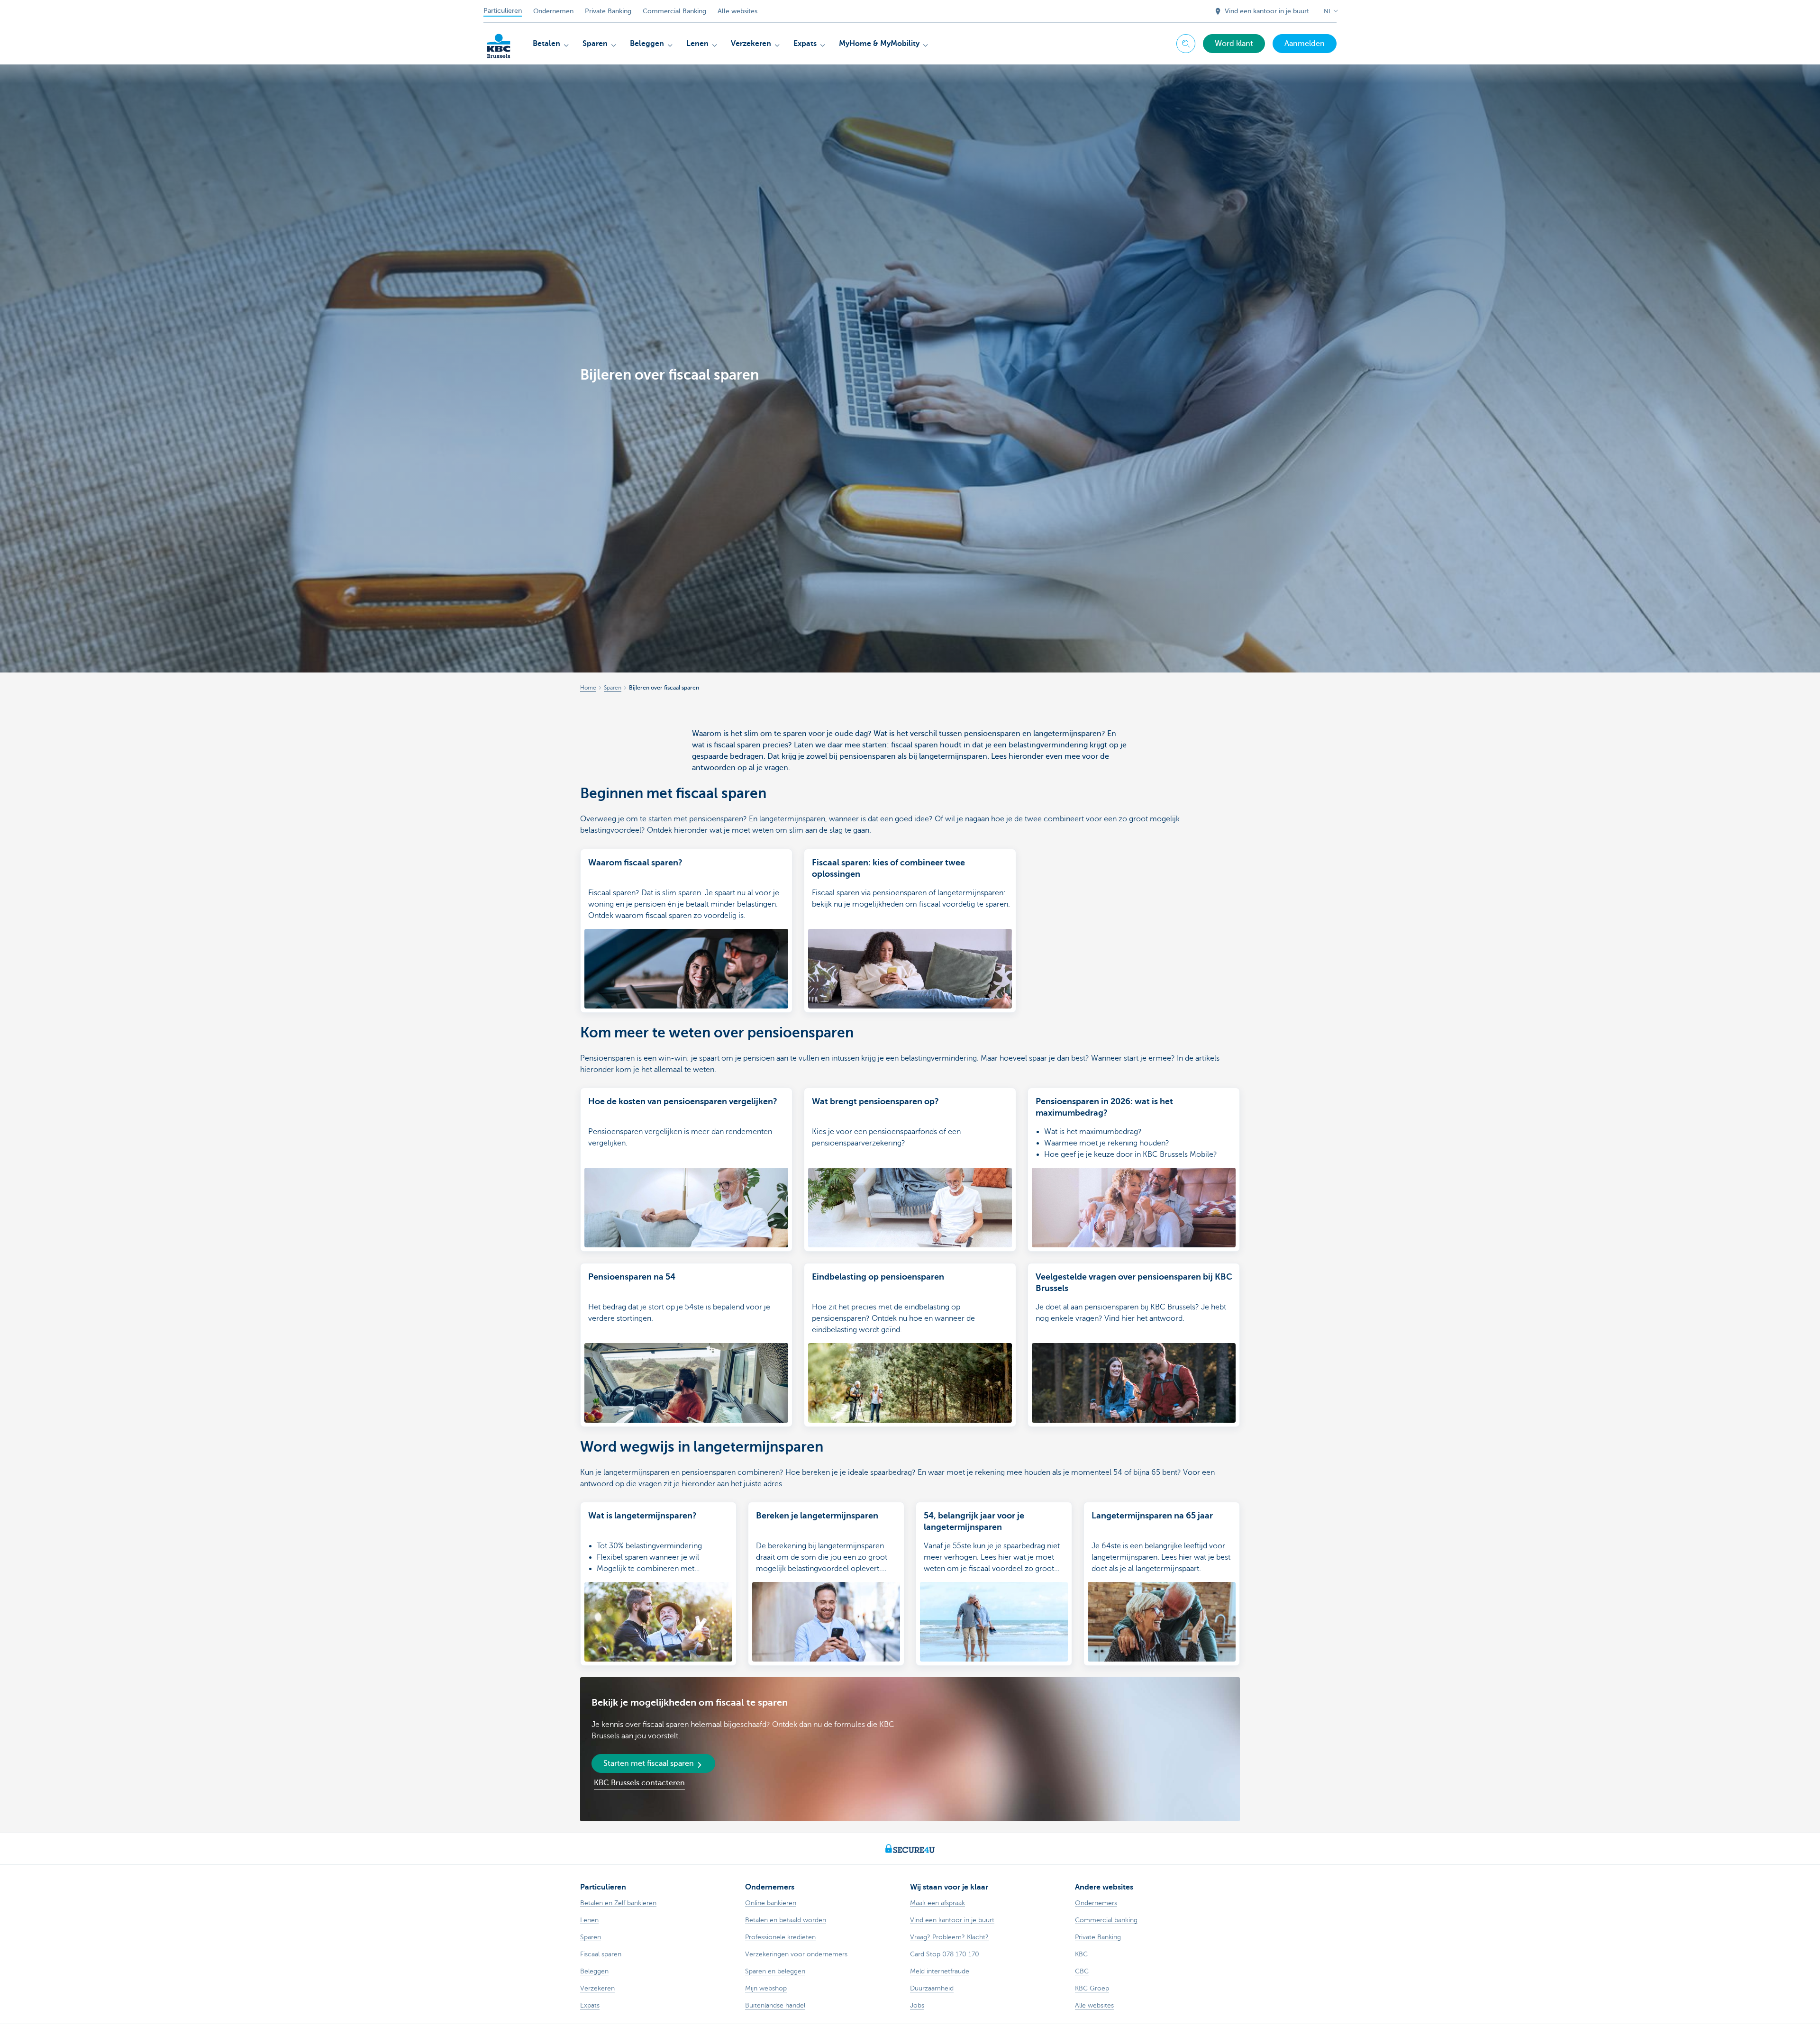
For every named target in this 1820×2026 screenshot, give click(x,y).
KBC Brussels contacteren (639, 1783)
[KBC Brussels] (499, 43)
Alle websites (737, 11)
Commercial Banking (674, 11)
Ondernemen (553, 11)
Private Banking (608, 11)
